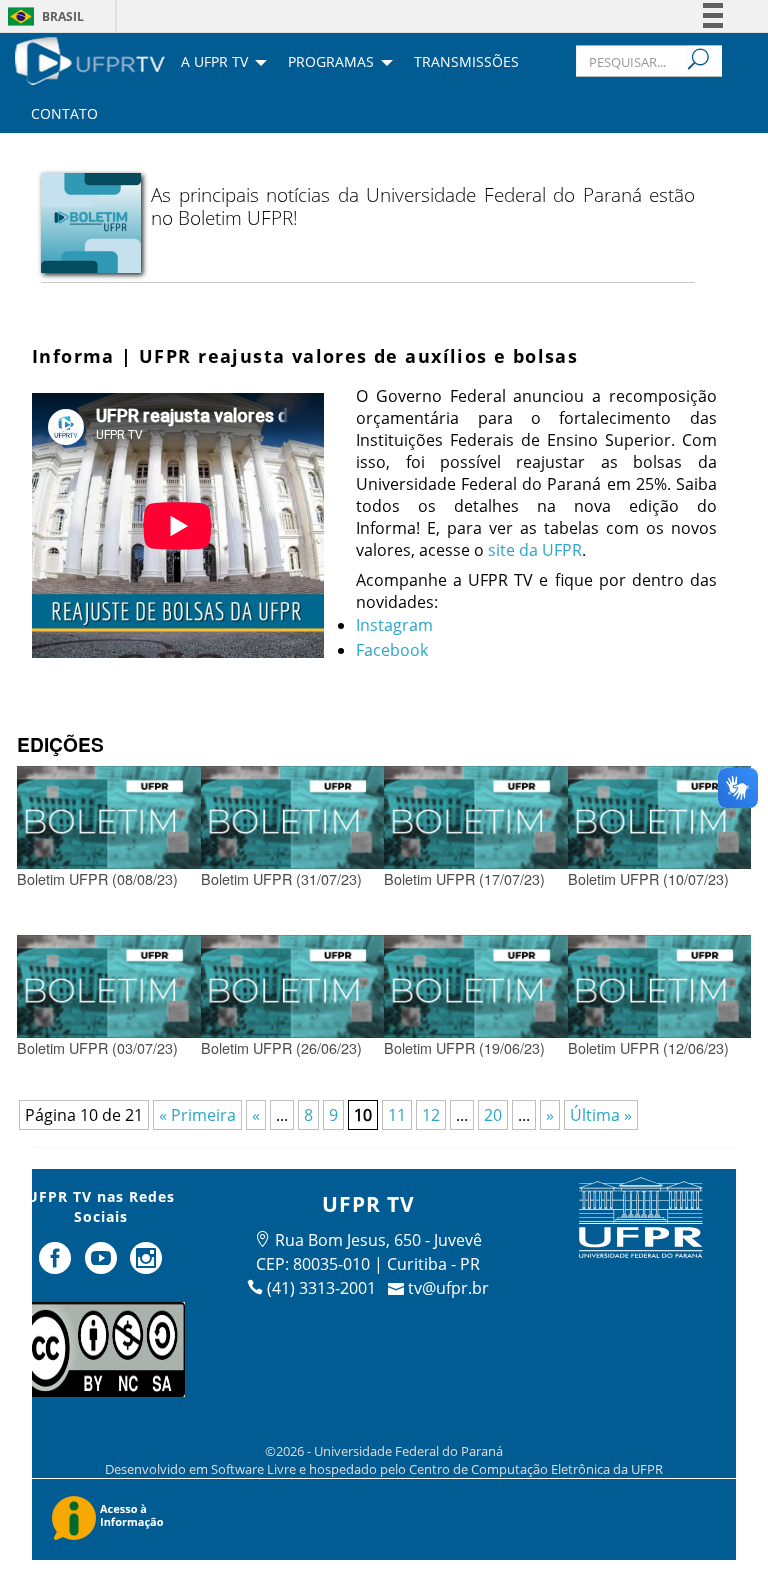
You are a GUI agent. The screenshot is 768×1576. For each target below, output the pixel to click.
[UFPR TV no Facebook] (57, 1266)
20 (493, 1115)
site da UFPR (535, 550)
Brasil (63, 16)
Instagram (394, 625)
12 (431, 1115)
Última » (601, 1115)
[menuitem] (90, 59)
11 (397, 1115)
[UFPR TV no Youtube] (103, 1266)
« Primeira (197, 1115)
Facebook (392, 650)
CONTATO (64, 115)
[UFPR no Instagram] (147, 1266)
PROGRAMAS (331, 63)
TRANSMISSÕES (466, 63)
